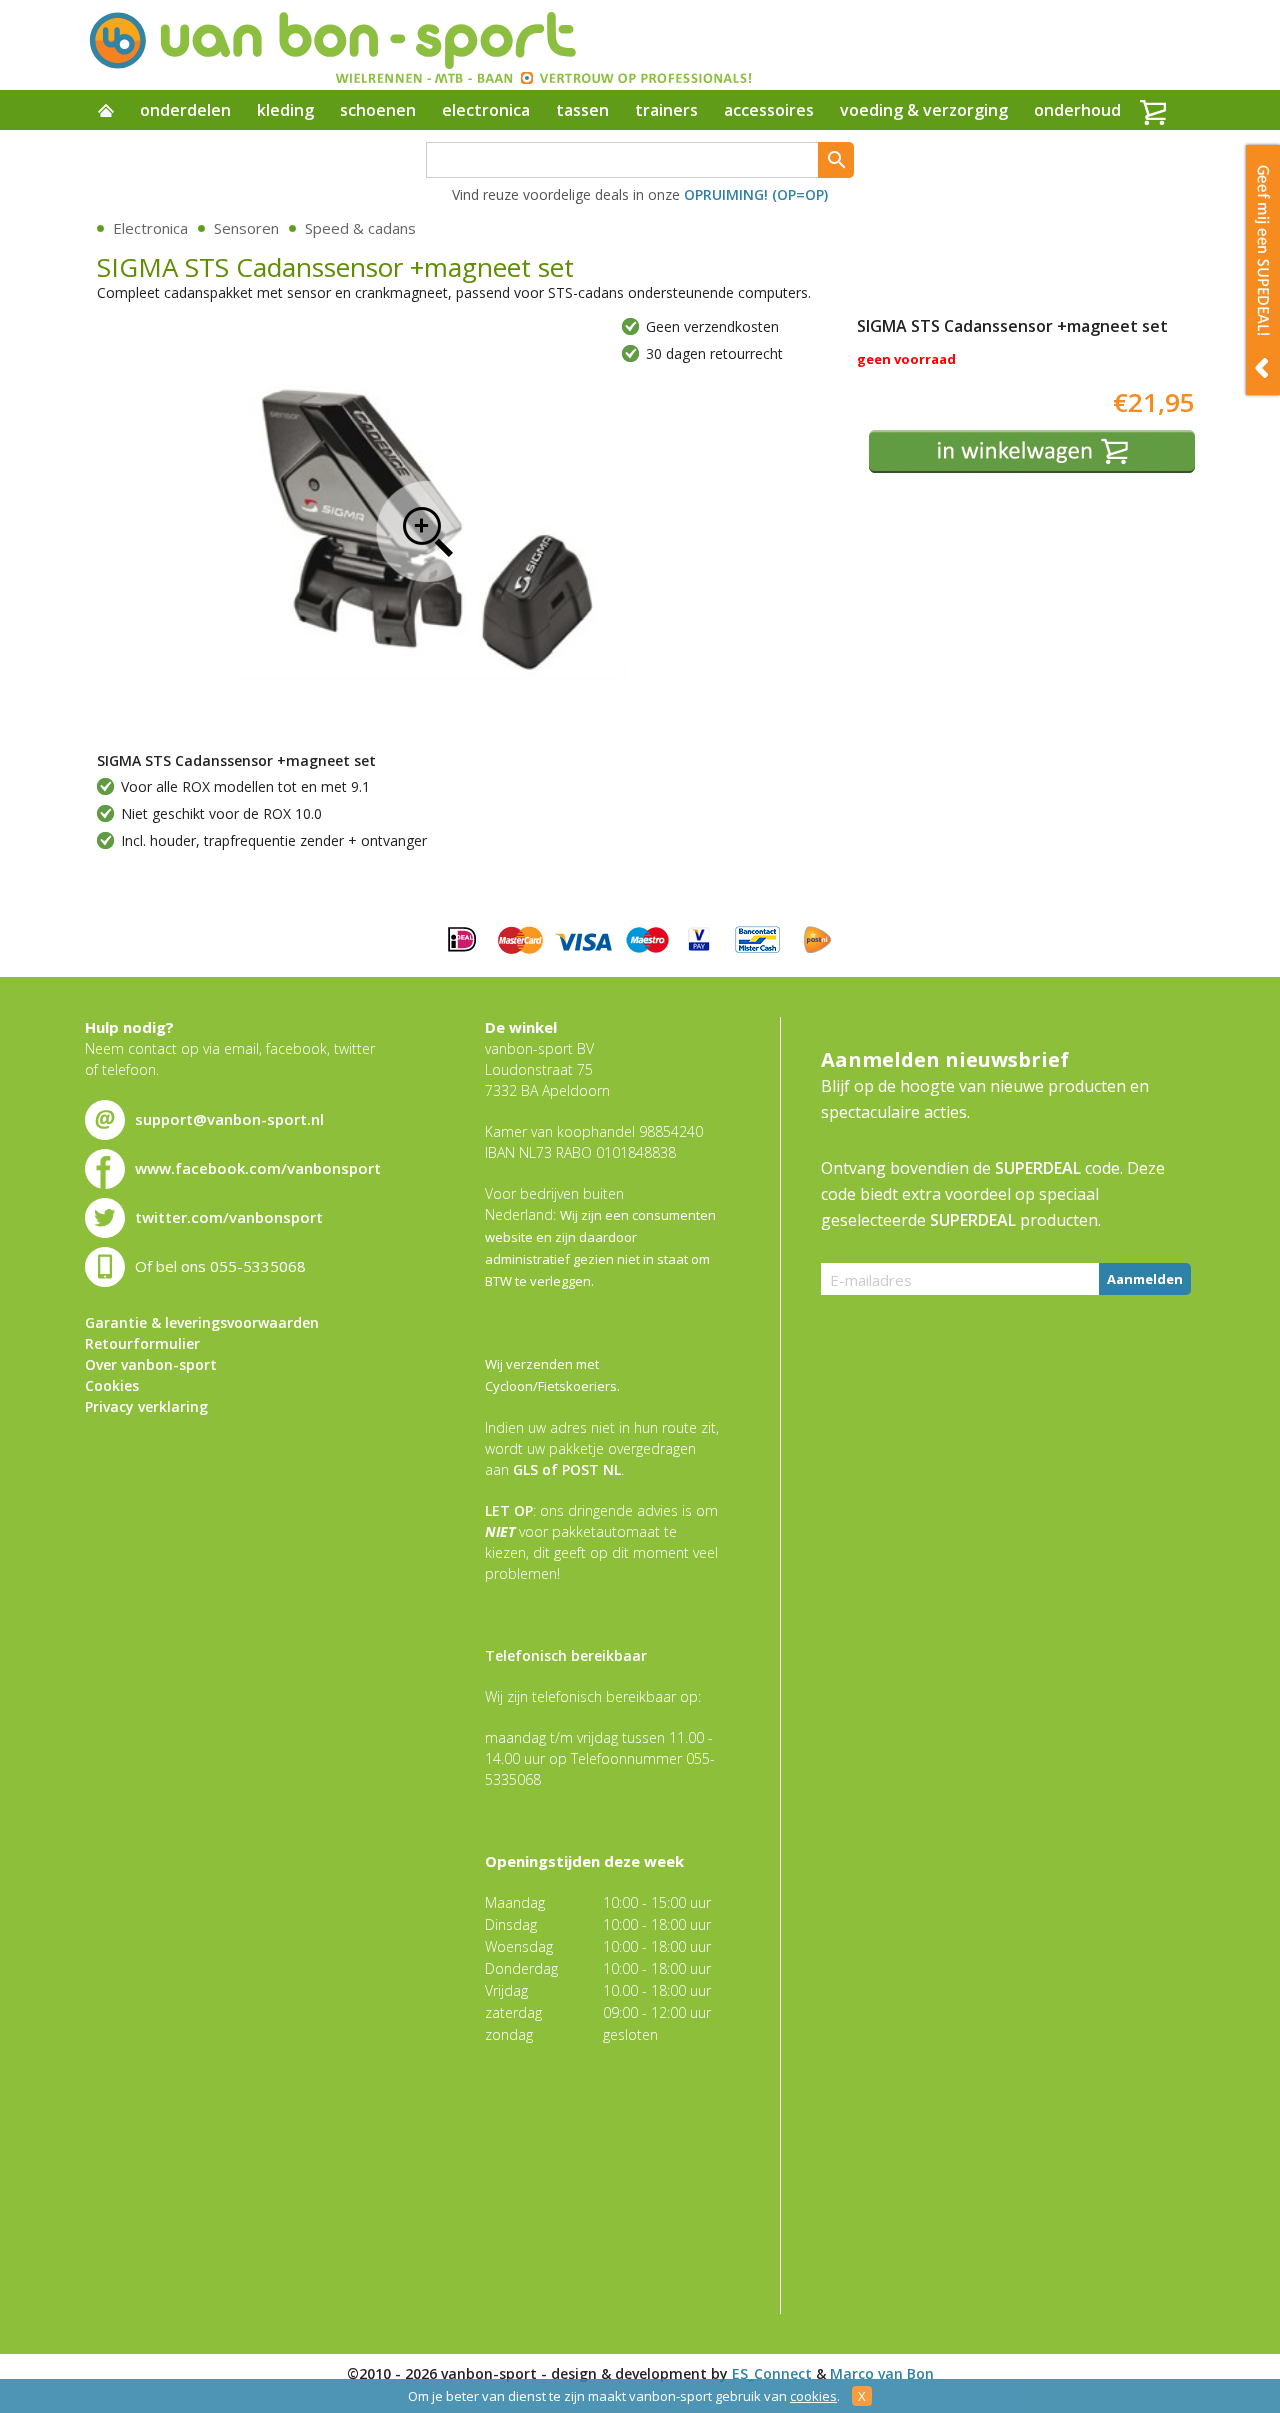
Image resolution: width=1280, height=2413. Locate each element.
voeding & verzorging (924, 110)
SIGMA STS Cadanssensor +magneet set (427, 531)
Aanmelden (1145, 1279)
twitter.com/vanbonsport (229, 1217)
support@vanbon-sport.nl (229, 1119)
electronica (486, 110)
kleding (285, 110)
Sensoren (246, 228)
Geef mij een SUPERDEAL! (1263, 270)
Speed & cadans (360, 228)
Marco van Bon (882, 2373)
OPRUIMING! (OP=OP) (756, 194)
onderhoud (1077, 110)
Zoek (836, 160)
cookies (813, 2396)
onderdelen (185, 110)
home (106, 112)
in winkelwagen (1032, 451)
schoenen (378, 110)
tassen (582, 110)
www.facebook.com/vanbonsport (258, 1168)
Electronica (150, 228)
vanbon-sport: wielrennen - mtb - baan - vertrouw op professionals (419, 45)
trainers (666, 110)
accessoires (769, 110)
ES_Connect (772, 2373)
